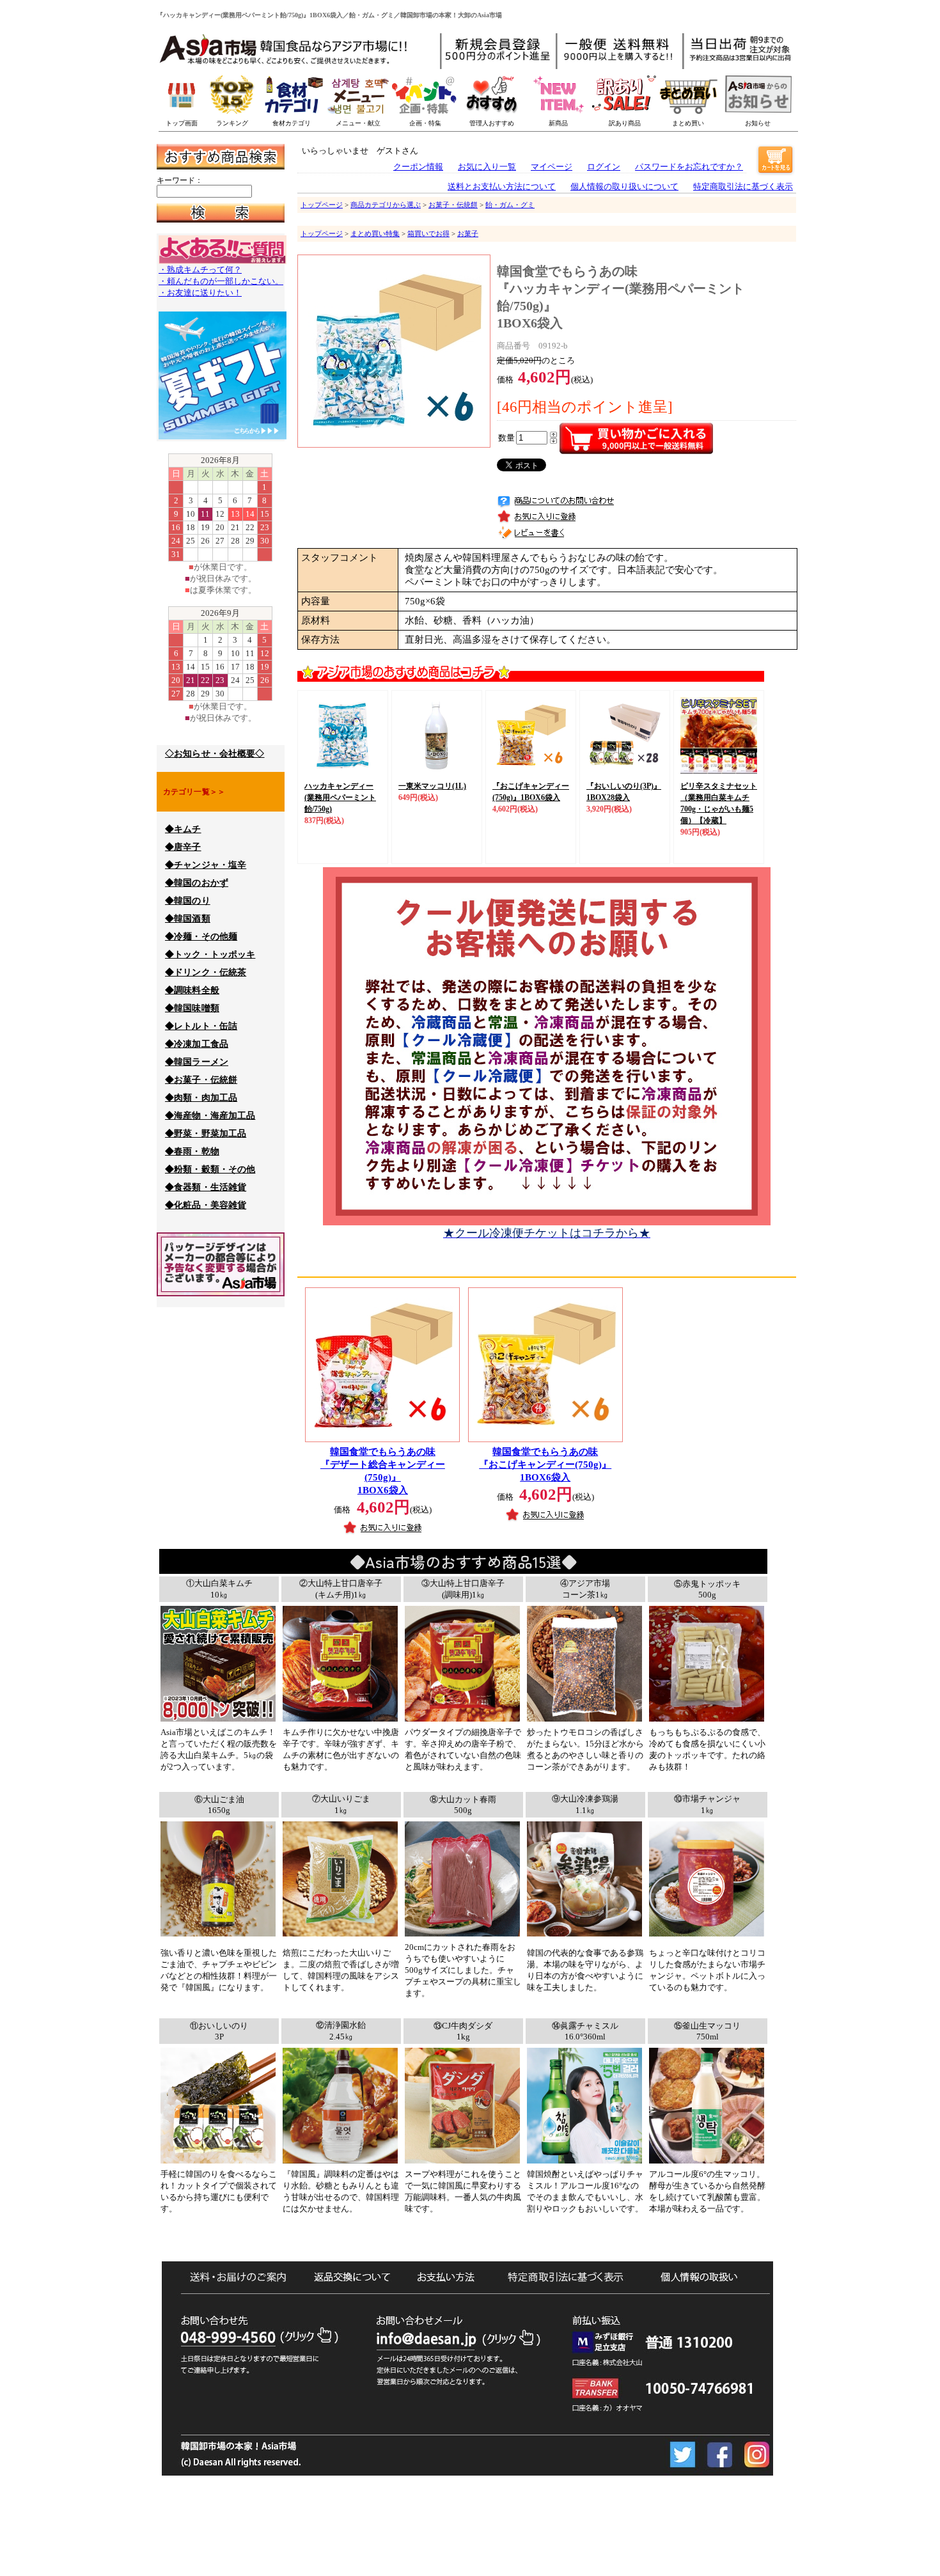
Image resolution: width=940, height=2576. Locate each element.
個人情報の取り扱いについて (624, 186)
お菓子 (468, 233)
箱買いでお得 (428, 233)
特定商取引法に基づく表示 (743, 186)
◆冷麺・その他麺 (201, 937)
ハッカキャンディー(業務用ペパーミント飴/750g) (340, 797)
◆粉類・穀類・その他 (210, 1169)
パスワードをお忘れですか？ (689, 167)
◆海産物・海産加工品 (210, 1116)
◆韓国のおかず (197, 883)
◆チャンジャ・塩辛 (206, 865)
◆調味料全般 (192, 990)
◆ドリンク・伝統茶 (206, 972)
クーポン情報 (418, 167)
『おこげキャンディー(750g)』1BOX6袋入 (545, 1465)
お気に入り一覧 (487, 167)
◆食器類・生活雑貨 (206, 1187)
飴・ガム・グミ (510, 205)
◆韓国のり (188, 901)
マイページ (552, 167)
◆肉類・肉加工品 (201, 1098)
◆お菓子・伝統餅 (201, 1080)
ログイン (604, 167)
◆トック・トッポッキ (210, 954)
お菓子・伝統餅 (453, 205)
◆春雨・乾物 (192, 1151)
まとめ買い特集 (375, 233)
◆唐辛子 (183, 847)
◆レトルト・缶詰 (201, 1026)
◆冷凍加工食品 (197, 1044)
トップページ (322, 205)
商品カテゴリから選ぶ (386, 205)
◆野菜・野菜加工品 (206, 1134)
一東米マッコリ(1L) (432, 786)
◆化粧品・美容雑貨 (206, 1205)
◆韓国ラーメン (197, 1062)
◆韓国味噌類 (192, 1008)
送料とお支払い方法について (502, 186)
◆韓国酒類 (188, 919)
